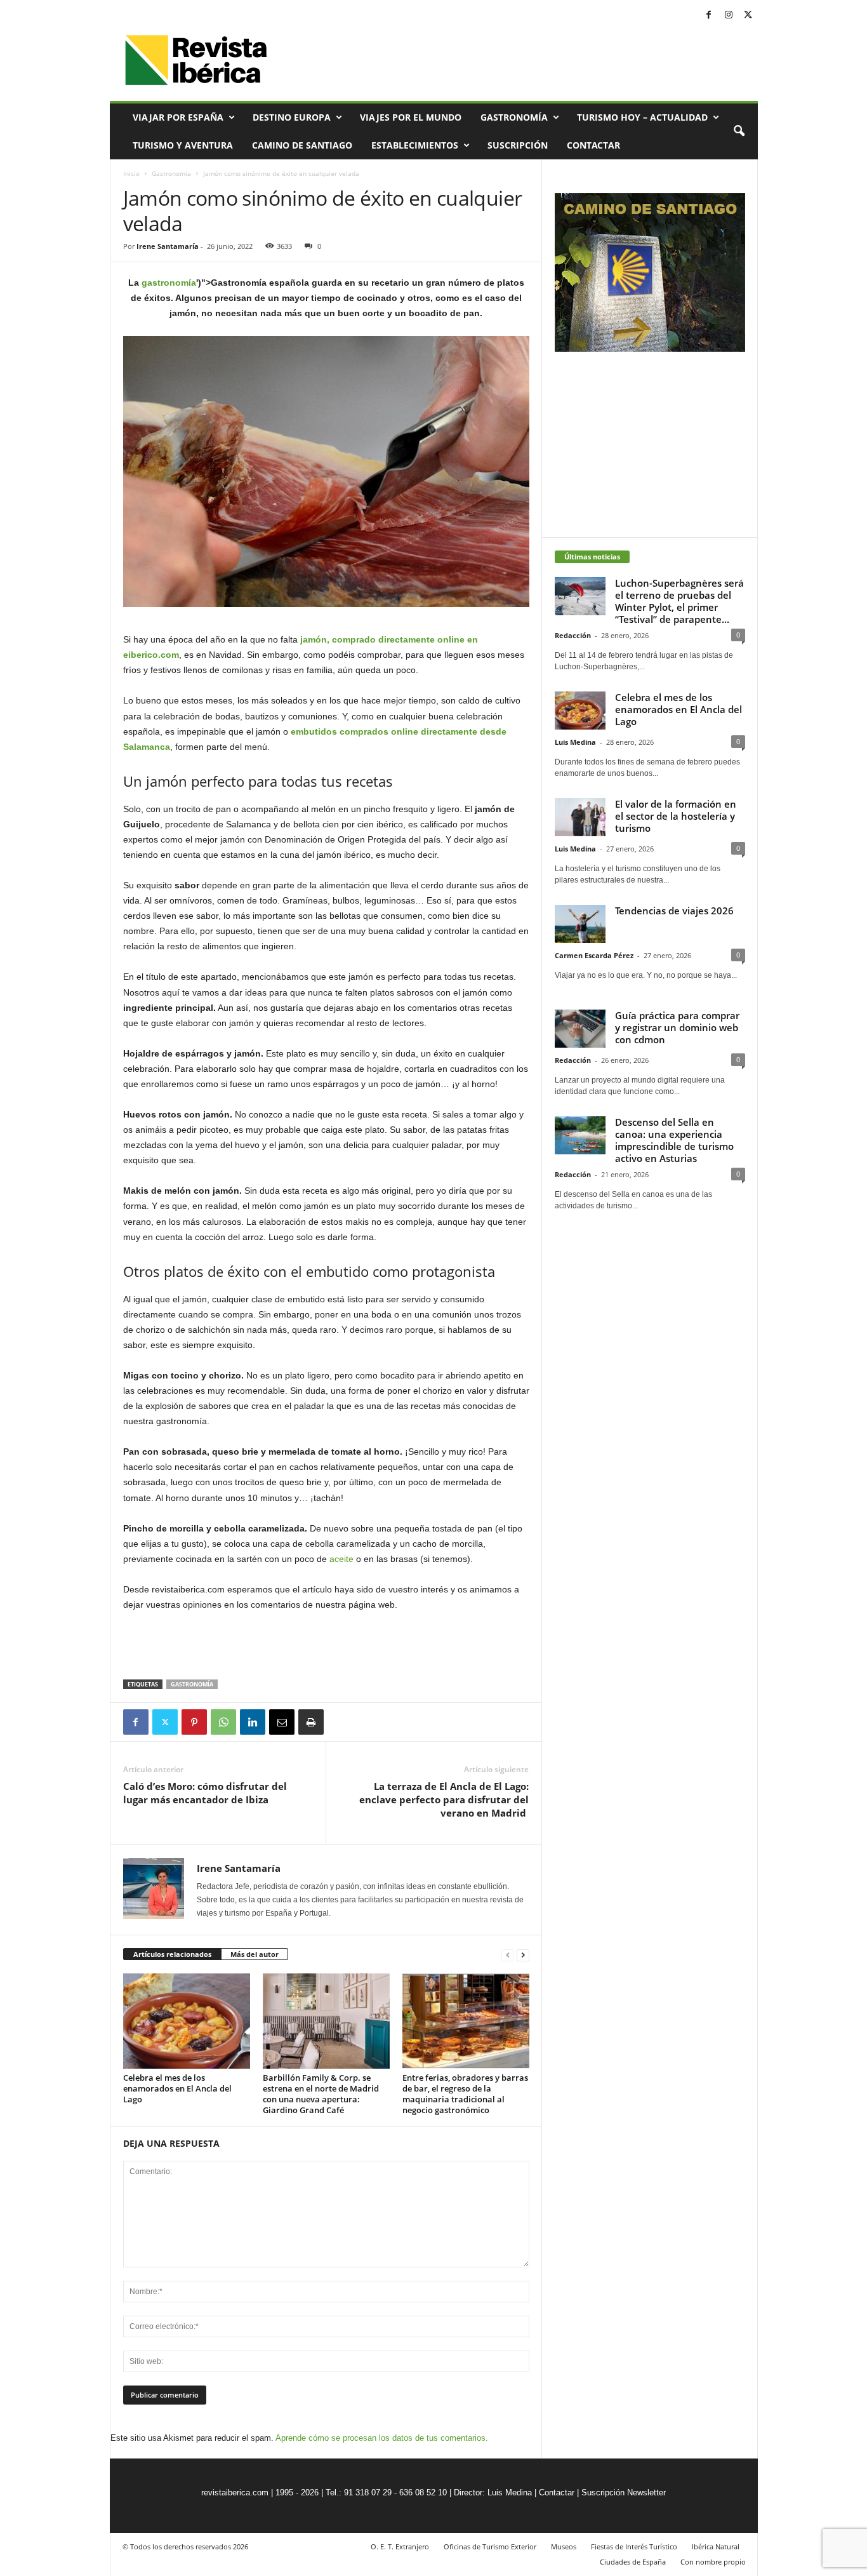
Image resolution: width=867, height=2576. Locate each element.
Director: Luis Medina (493, 2493)
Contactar (593, 145)
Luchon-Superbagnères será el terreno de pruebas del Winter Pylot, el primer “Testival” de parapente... (679, 601)
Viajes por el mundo (411, 117)
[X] (748, 16)
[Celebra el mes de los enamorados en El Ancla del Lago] (187, 2021)
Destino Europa (292, 117)
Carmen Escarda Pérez (594, 955)
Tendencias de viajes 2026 (674, 911)
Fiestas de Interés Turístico (634, 2546)
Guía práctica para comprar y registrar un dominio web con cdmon (677, 1027)
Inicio (131, 173)
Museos (564, 2546)
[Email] (282, 1722)
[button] (739, 131)
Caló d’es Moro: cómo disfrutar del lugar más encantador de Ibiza (205, 1793)
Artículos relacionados (172, 1954)
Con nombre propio (713, 2562)
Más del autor (255, 1954)
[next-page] (523, 1955)
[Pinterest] (194, 1722)
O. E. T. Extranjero (400, 2546)
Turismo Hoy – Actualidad (642, 117)
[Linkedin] (253, 1722)
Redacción (573, 635)
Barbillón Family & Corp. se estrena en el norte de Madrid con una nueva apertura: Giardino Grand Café (321, 2094)
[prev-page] (508, 1955)
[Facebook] (709, 16)
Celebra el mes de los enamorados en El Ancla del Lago (177, 2088)
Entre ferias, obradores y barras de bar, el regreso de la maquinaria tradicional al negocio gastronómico (465, 2094)
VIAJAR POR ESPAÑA (178, 117)
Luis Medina (575, 742)
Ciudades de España (633, 2562)
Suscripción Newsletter (624, 2493)
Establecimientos (415, 145)
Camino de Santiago (302, 145)
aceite (341, 1559)
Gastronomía (514, 117)
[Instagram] (729, 16)
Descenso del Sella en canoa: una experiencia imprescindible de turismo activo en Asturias (674, 1140)
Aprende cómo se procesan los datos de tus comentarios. (382, 2438)
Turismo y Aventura (183, 145)
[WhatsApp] (223, 1722)
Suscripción (518, 145)
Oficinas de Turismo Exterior (490, 2546)
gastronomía (169, 283)
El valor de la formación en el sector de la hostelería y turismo (676, 816)
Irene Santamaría (168, 246)
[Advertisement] (326, 1646)
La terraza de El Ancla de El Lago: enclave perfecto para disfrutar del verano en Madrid (444, 1799)
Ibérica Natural (716, 2546)
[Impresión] (311, 1722)
